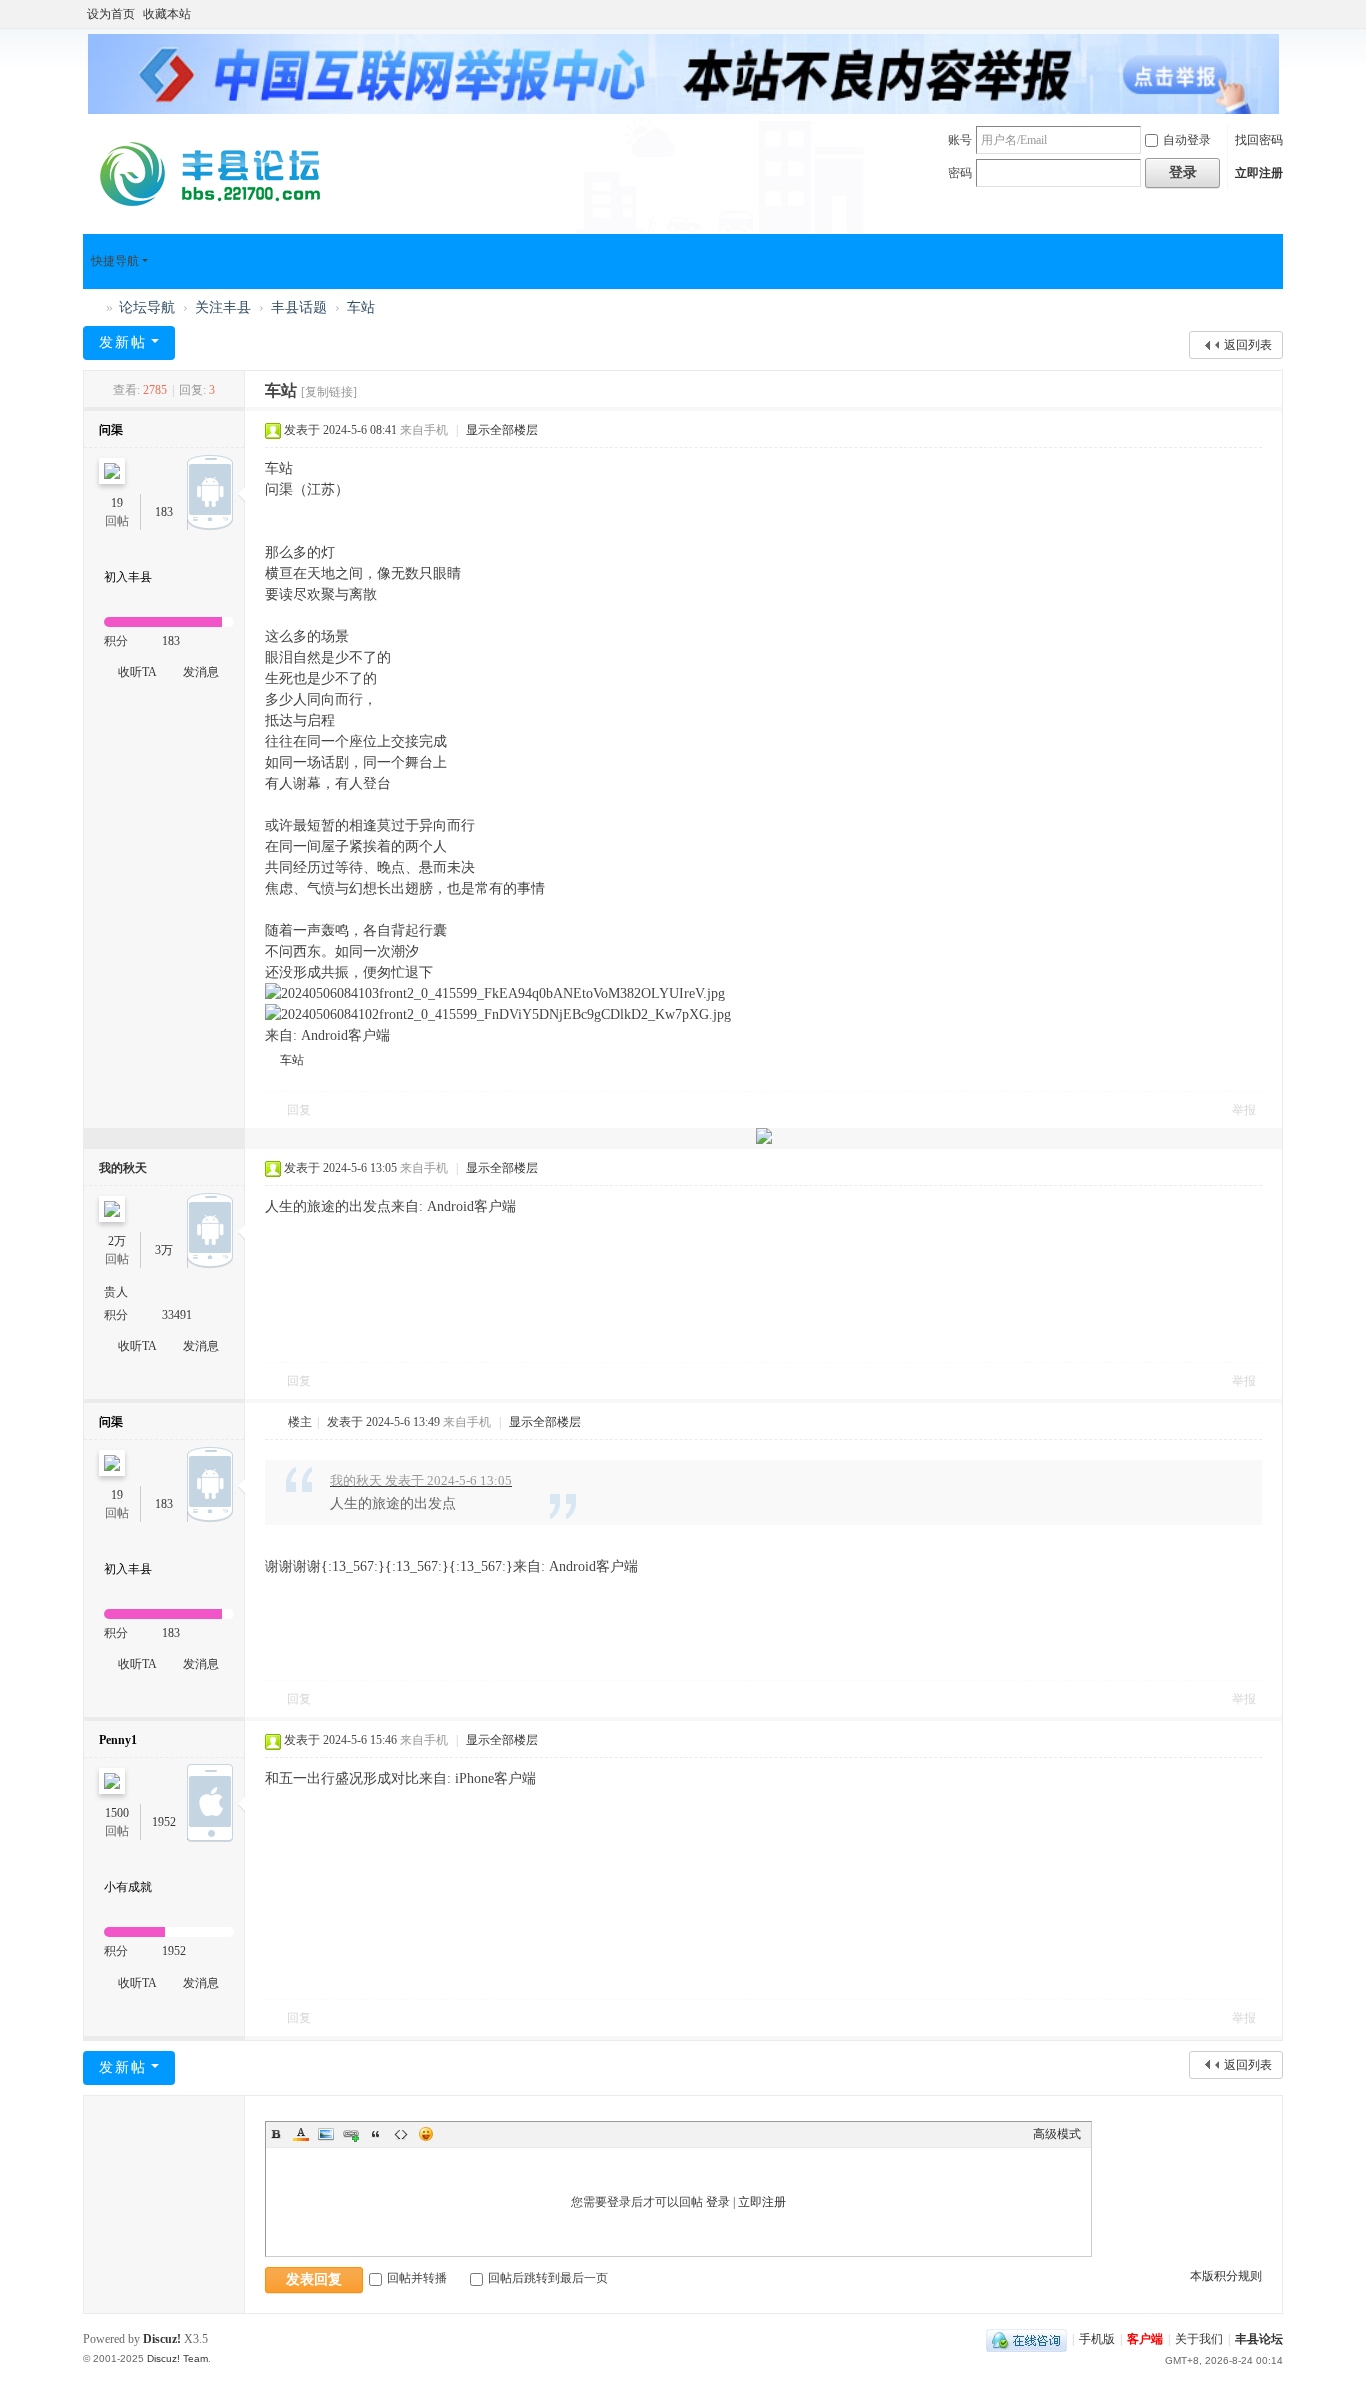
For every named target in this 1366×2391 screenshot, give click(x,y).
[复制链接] (329, 392)
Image (326, 2134)
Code (401, 2134)
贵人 (116, 1292)
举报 (1244, 1110)
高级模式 (1057, 2134)
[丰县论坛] (218, 173)
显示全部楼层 (502, 430)
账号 (960, 140)
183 (164, 512)
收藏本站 (167, 14)
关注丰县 (223, 307)
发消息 (201, 672)
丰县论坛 (91, 307)
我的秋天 (123, 1168)
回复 (299, 1110)
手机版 (1097, 2339)
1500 (117, 1813)
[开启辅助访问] (1278, 14)
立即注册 (1259, 173)
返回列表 (1248, 345)
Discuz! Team (177, 2358)
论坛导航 (147, 307)
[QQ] (1026, 2339)
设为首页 (111, 14)
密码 (960, 173)
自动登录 (1187, 140)
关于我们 (1199, 2339)
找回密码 (1259, 140)
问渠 (111, 430)
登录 (718, 2202)
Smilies (426, 2134)
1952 (164, 1822)
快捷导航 (115, 261)
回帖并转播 (417, 2278)
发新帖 (123, 342)
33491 (177, 1315)
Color (301, 2134)
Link (351, 2134)
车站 (361, 307)
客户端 (1145, 2339)
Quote (376, 2134)
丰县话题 (299, 307)
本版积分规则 (1226, 2276)
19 (117, 503)
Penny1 (118, 1740)
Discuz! (162, 2339)
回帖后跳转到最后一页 (548, 2278)
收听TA (137, 672)
